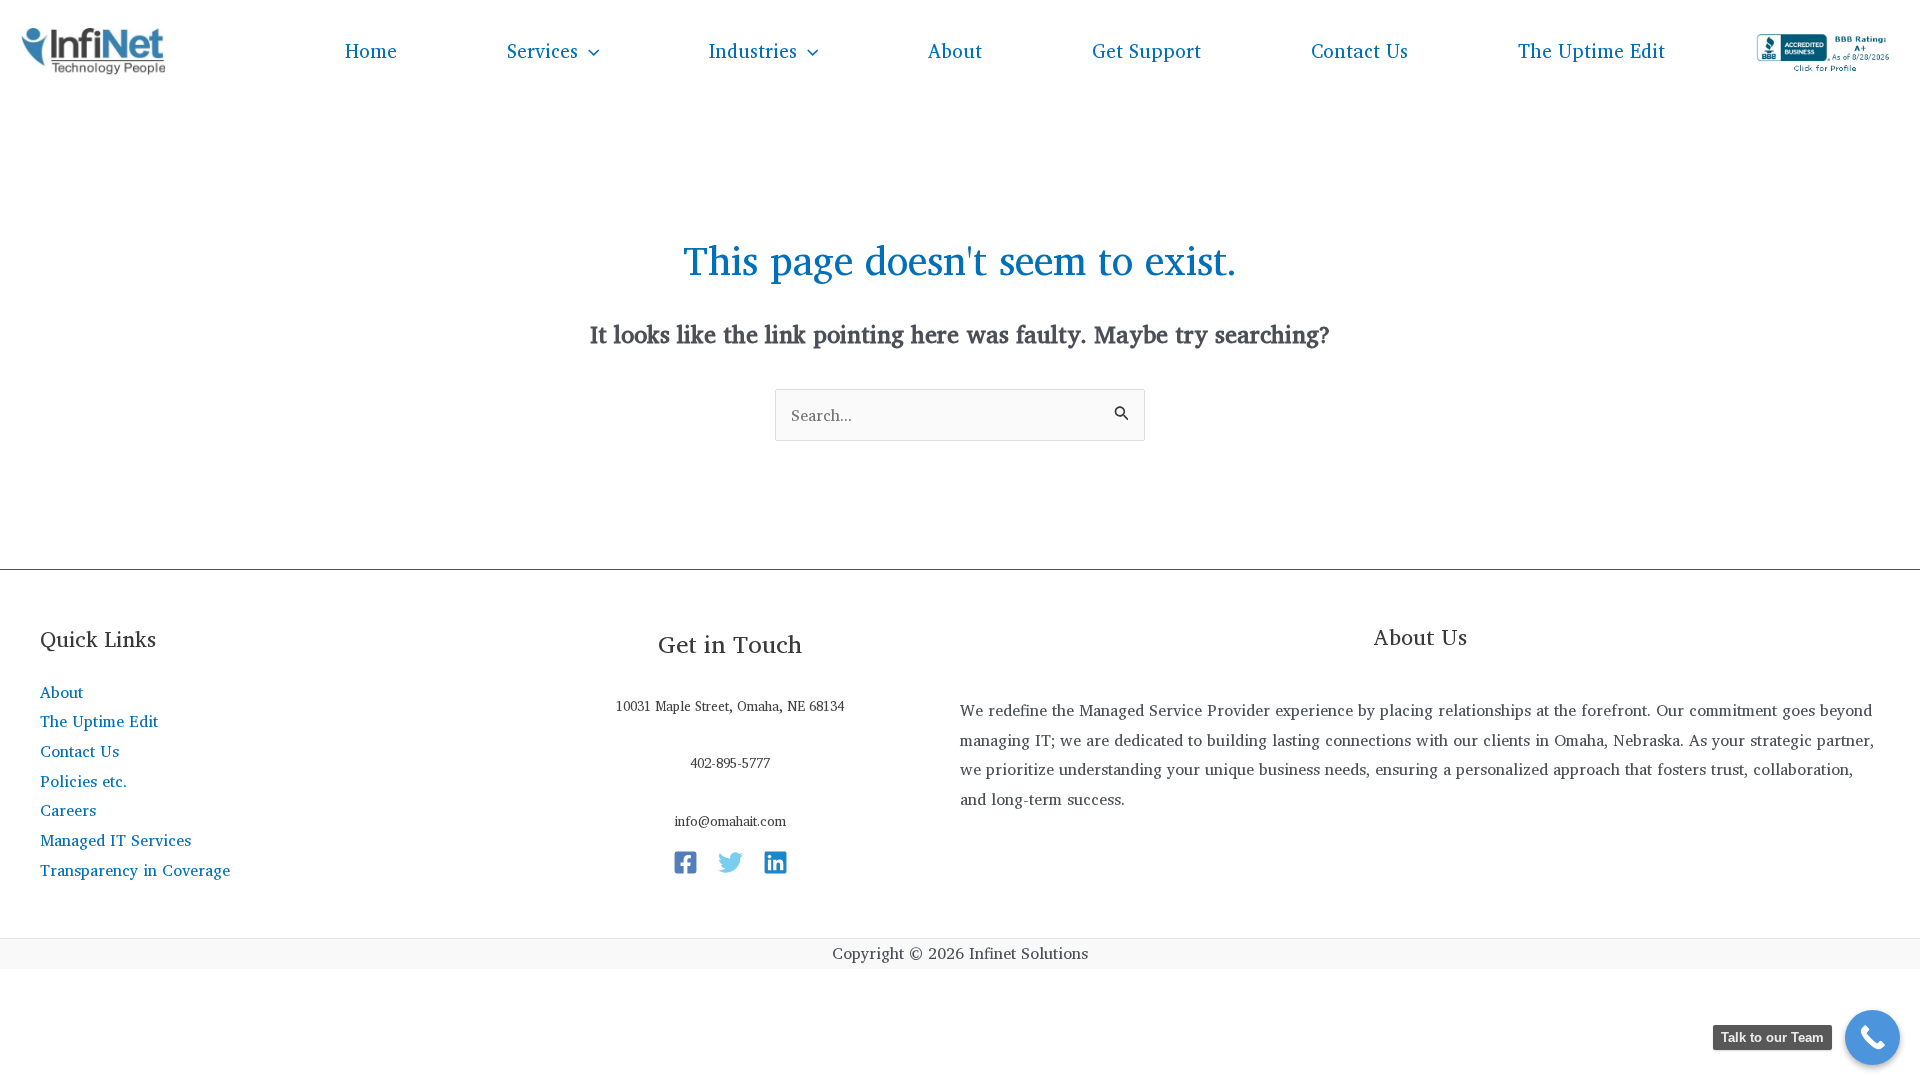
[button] (588, 51)
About (955, 51)
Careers (68, 810)
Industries (753, 51)
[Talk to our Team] (1872, 1037)
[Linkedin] (775, 862)
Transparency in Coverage (135, 870)
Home (371, 51)
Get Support (1146, 51)
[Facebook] (685, 862)
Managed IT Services (115, 840)
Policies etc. (83, 781)
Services (542, 51)
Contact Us (1359, 51)
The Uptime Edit (1591, 51)
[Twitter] (730, 862)
